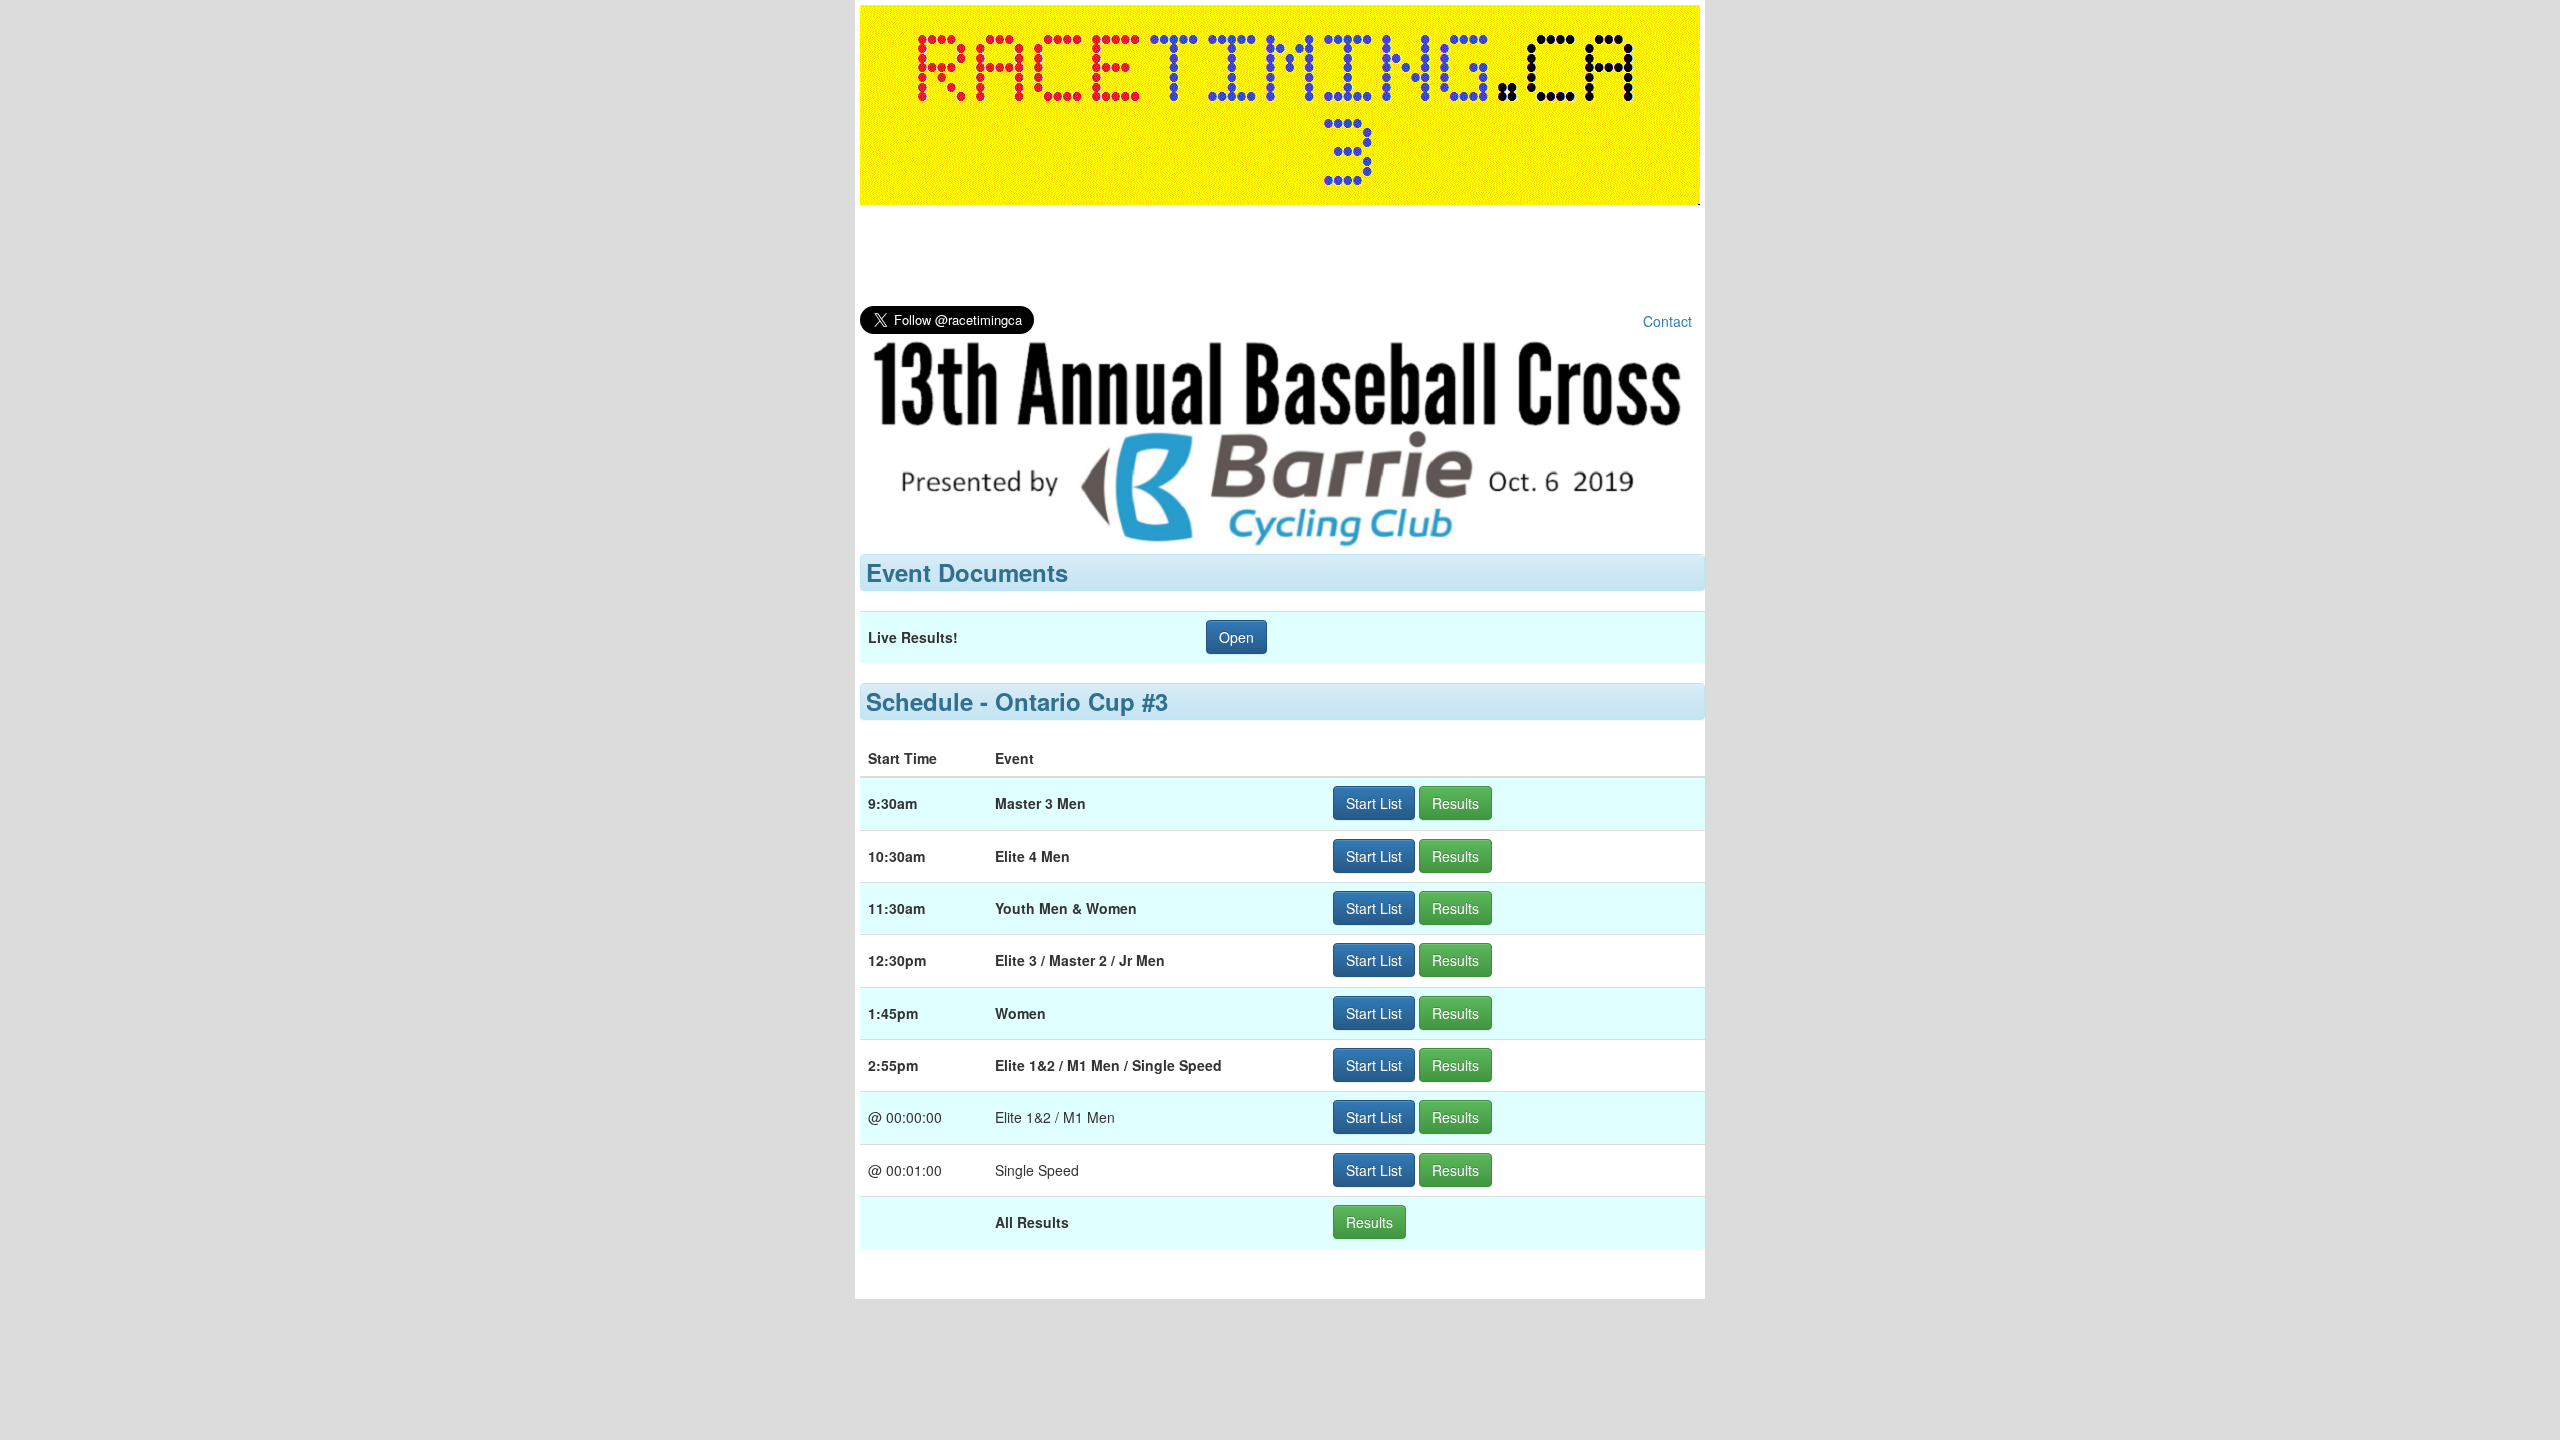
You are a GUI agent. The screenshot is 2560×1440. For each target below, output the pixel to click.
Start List (1374, 803)
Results (1455, 803)
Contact (1667, 321)
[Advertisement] (1280, 260)
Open (1236, 637)
